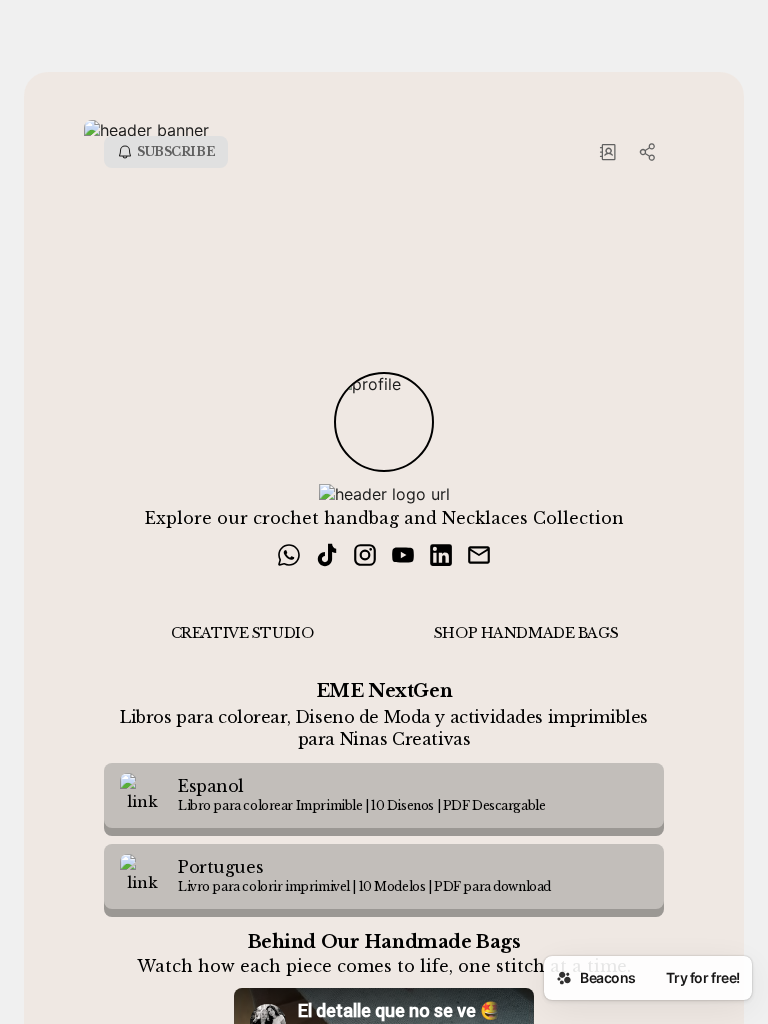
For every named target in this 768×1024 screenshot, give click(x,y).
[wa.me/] (289, 557)
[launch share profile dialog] (648, 152)
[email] (479, 557)
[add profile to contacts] (608, 152)
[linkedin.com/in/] (441, 557)
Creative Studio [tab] (242, 633)
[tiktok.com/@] (327, 557)
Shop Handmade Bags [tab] (526, 633)
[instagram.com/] (365, 557)
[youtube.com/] (403, 557)
